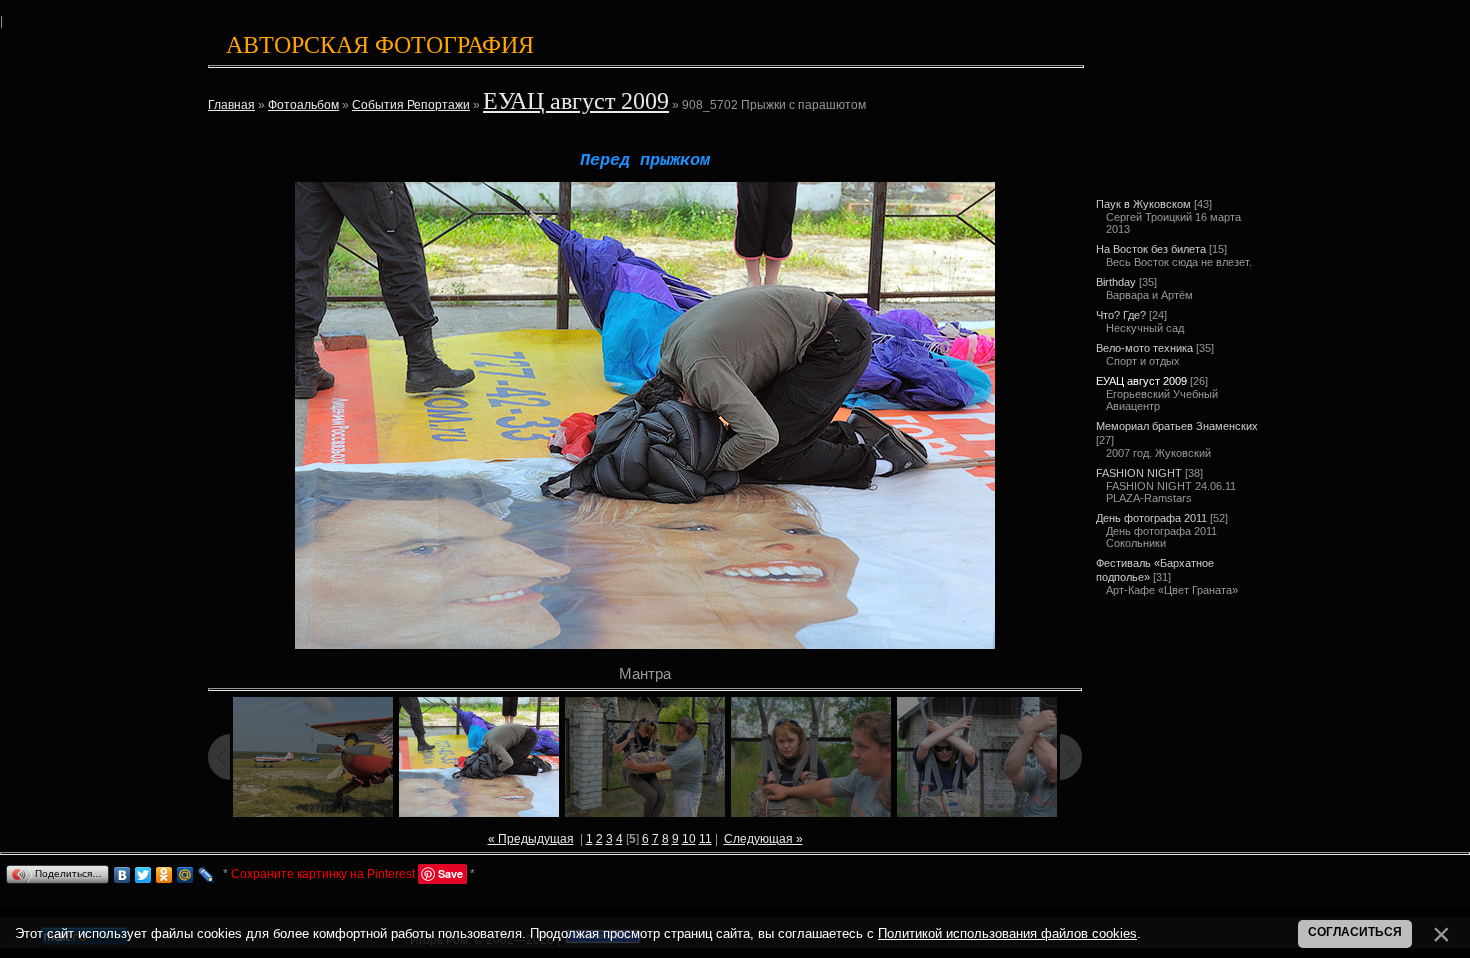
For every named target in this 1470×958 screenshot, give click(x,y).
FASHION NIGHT (1139, 473)
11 (705, 839)
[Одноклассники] (164, 875)
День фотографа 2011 (1151, 518)
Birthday (1116, 282)
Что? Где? (1121, 315)
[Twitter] (143, 875)
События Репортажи (411, 105)
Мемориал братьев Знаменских (1177, 426)
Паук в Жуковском (1143, 204)
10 (689, 839)
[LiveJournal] (206, 875)
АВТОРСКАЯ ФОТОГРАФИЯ (380, 45)
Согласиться (1355, 932)
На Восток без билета (1151, 249)
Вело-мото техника (1144, 348)
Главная (231, 105)
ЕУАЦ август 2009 (576, 101)
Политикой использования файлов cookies (1007, 933)
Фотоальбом (303, 105)
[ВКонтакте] (122, 875)
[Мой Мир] (185, 875)
